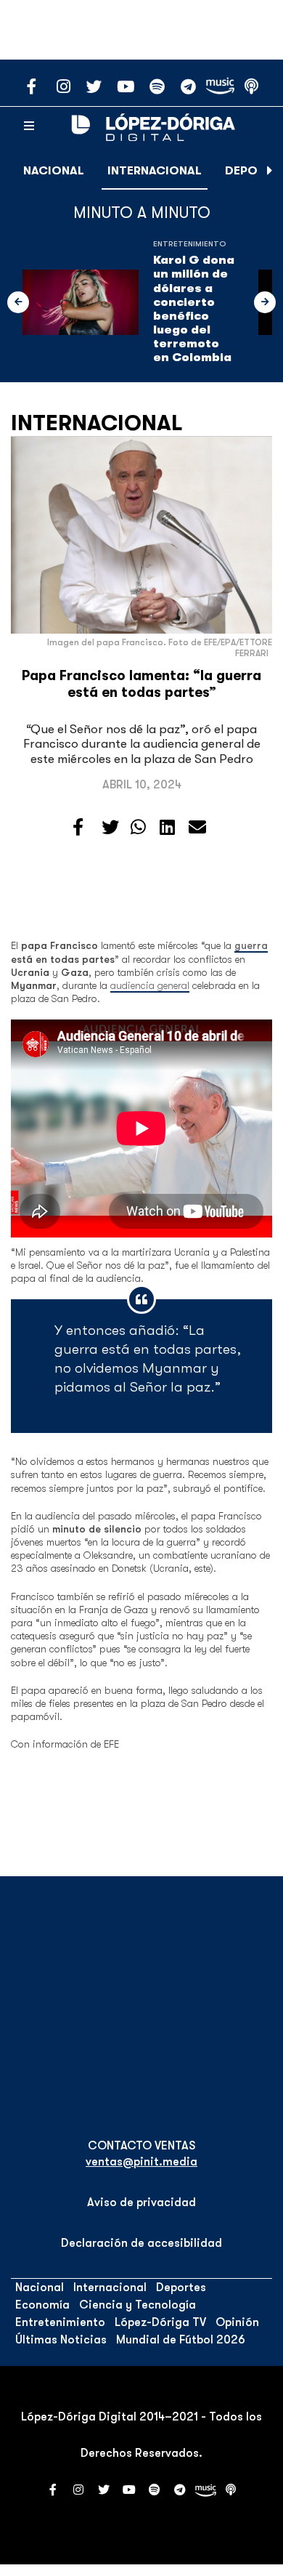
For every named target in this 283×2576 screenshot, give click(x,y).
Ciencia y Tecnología (138, 2305)
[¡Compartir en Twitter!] (110, 828)
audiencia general (150, 985)
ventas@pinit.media (141, 2162)
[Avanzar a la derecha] (270, 171)
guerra (251, 945)
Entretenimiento (190, 244)
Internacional (155, 171)
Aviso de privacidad (141, 2202)
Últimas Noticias (61, 2340)
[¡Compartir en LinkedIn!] (167, 828)
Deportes (181, 2288)
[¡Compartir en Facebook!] (78, 828)
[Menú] (29, 126)
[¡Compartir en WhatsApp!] (138, 828)
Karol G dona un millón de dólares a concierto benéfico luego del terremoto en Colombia (194, 309)
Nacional (54, 171)
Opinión (237, 2322)
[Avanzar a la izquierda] (18, 302)
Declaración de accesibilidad (141, 2243)
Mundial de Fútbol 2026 (181, 2340)
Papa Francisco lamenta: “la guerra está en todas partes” (141, 684)
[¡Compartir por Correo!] (197, 828)
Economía (42, 2305)
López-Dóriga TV (160, 2322)
